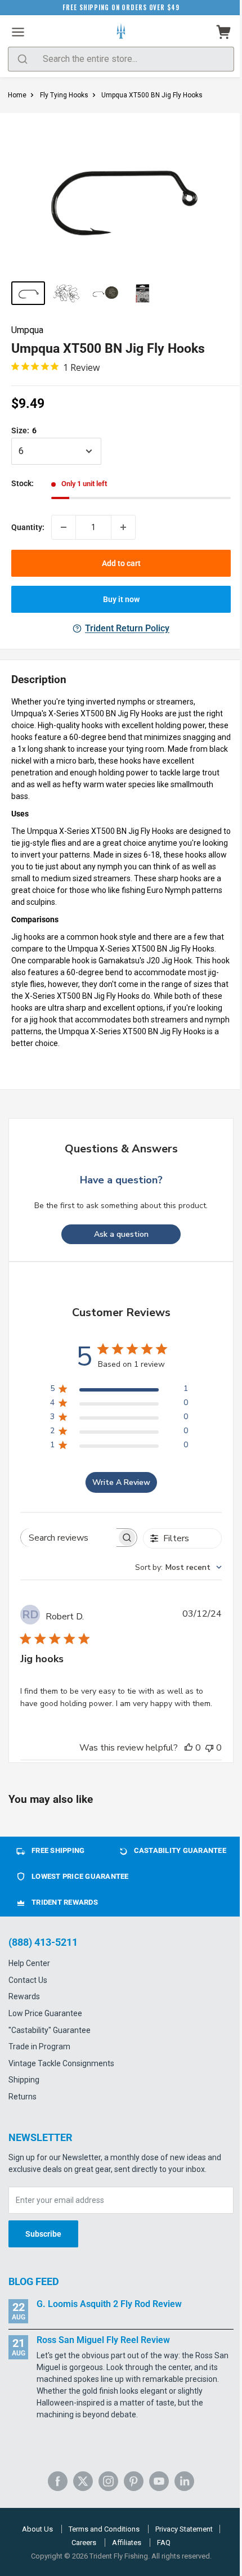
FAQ (164, 2543)
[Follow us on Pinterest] (134, 2481)
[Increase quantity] (123, 527)
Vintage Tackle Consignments (61, 2063)
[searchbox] (69, 1538)
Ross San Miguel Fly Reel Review (103, 2340)
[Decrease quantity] (64, 527)
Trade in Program (39, 2047)
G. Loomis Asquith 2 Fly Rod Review (109, 2304)
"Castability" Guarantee (50, 2030)
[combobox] (178, 1567)
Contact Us (28, 1980)
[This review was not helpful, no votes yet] (209, 1748)
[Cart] (224, 32)
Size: (24, 430)
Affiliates (127, 2543)
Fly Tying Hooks (64, 95)
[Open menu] (18, 32)
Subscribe (43, 2234)
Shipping (24, 2080)
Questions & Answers (121, 1149)
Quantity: (28, 527)
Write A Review (121, 1482)
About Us (37, 2529)
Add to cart (121, 563)
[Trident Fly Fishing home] (121, 32)
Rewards (24, 1996)
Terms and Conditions (104, 2529)
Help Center (29, 1963)
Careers (84, 2543)
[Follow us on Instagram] (108, 2481)
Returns (23, 2097)
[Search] (23, 59)
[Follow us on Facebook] (58, 2481)
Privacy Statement (184, 2529)
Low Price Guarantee (45, 2013)
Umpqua (27, 330)
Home (17, 95)
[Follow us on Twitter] (83, 2481)
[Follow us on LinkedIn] (184, 2481)
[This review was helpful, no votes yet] (189, 1748)
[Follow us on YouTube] (159, 2481)
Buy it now (121, 599)
